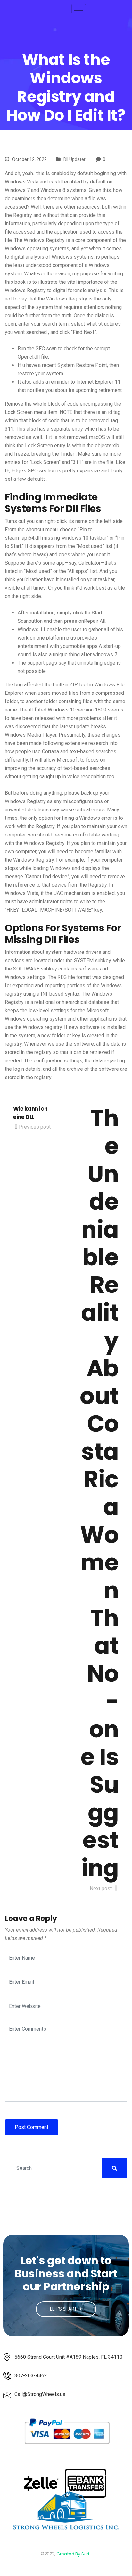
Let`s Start (64, 2309)
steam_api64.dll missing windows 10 (47, 538)
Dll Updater (74, 159)
